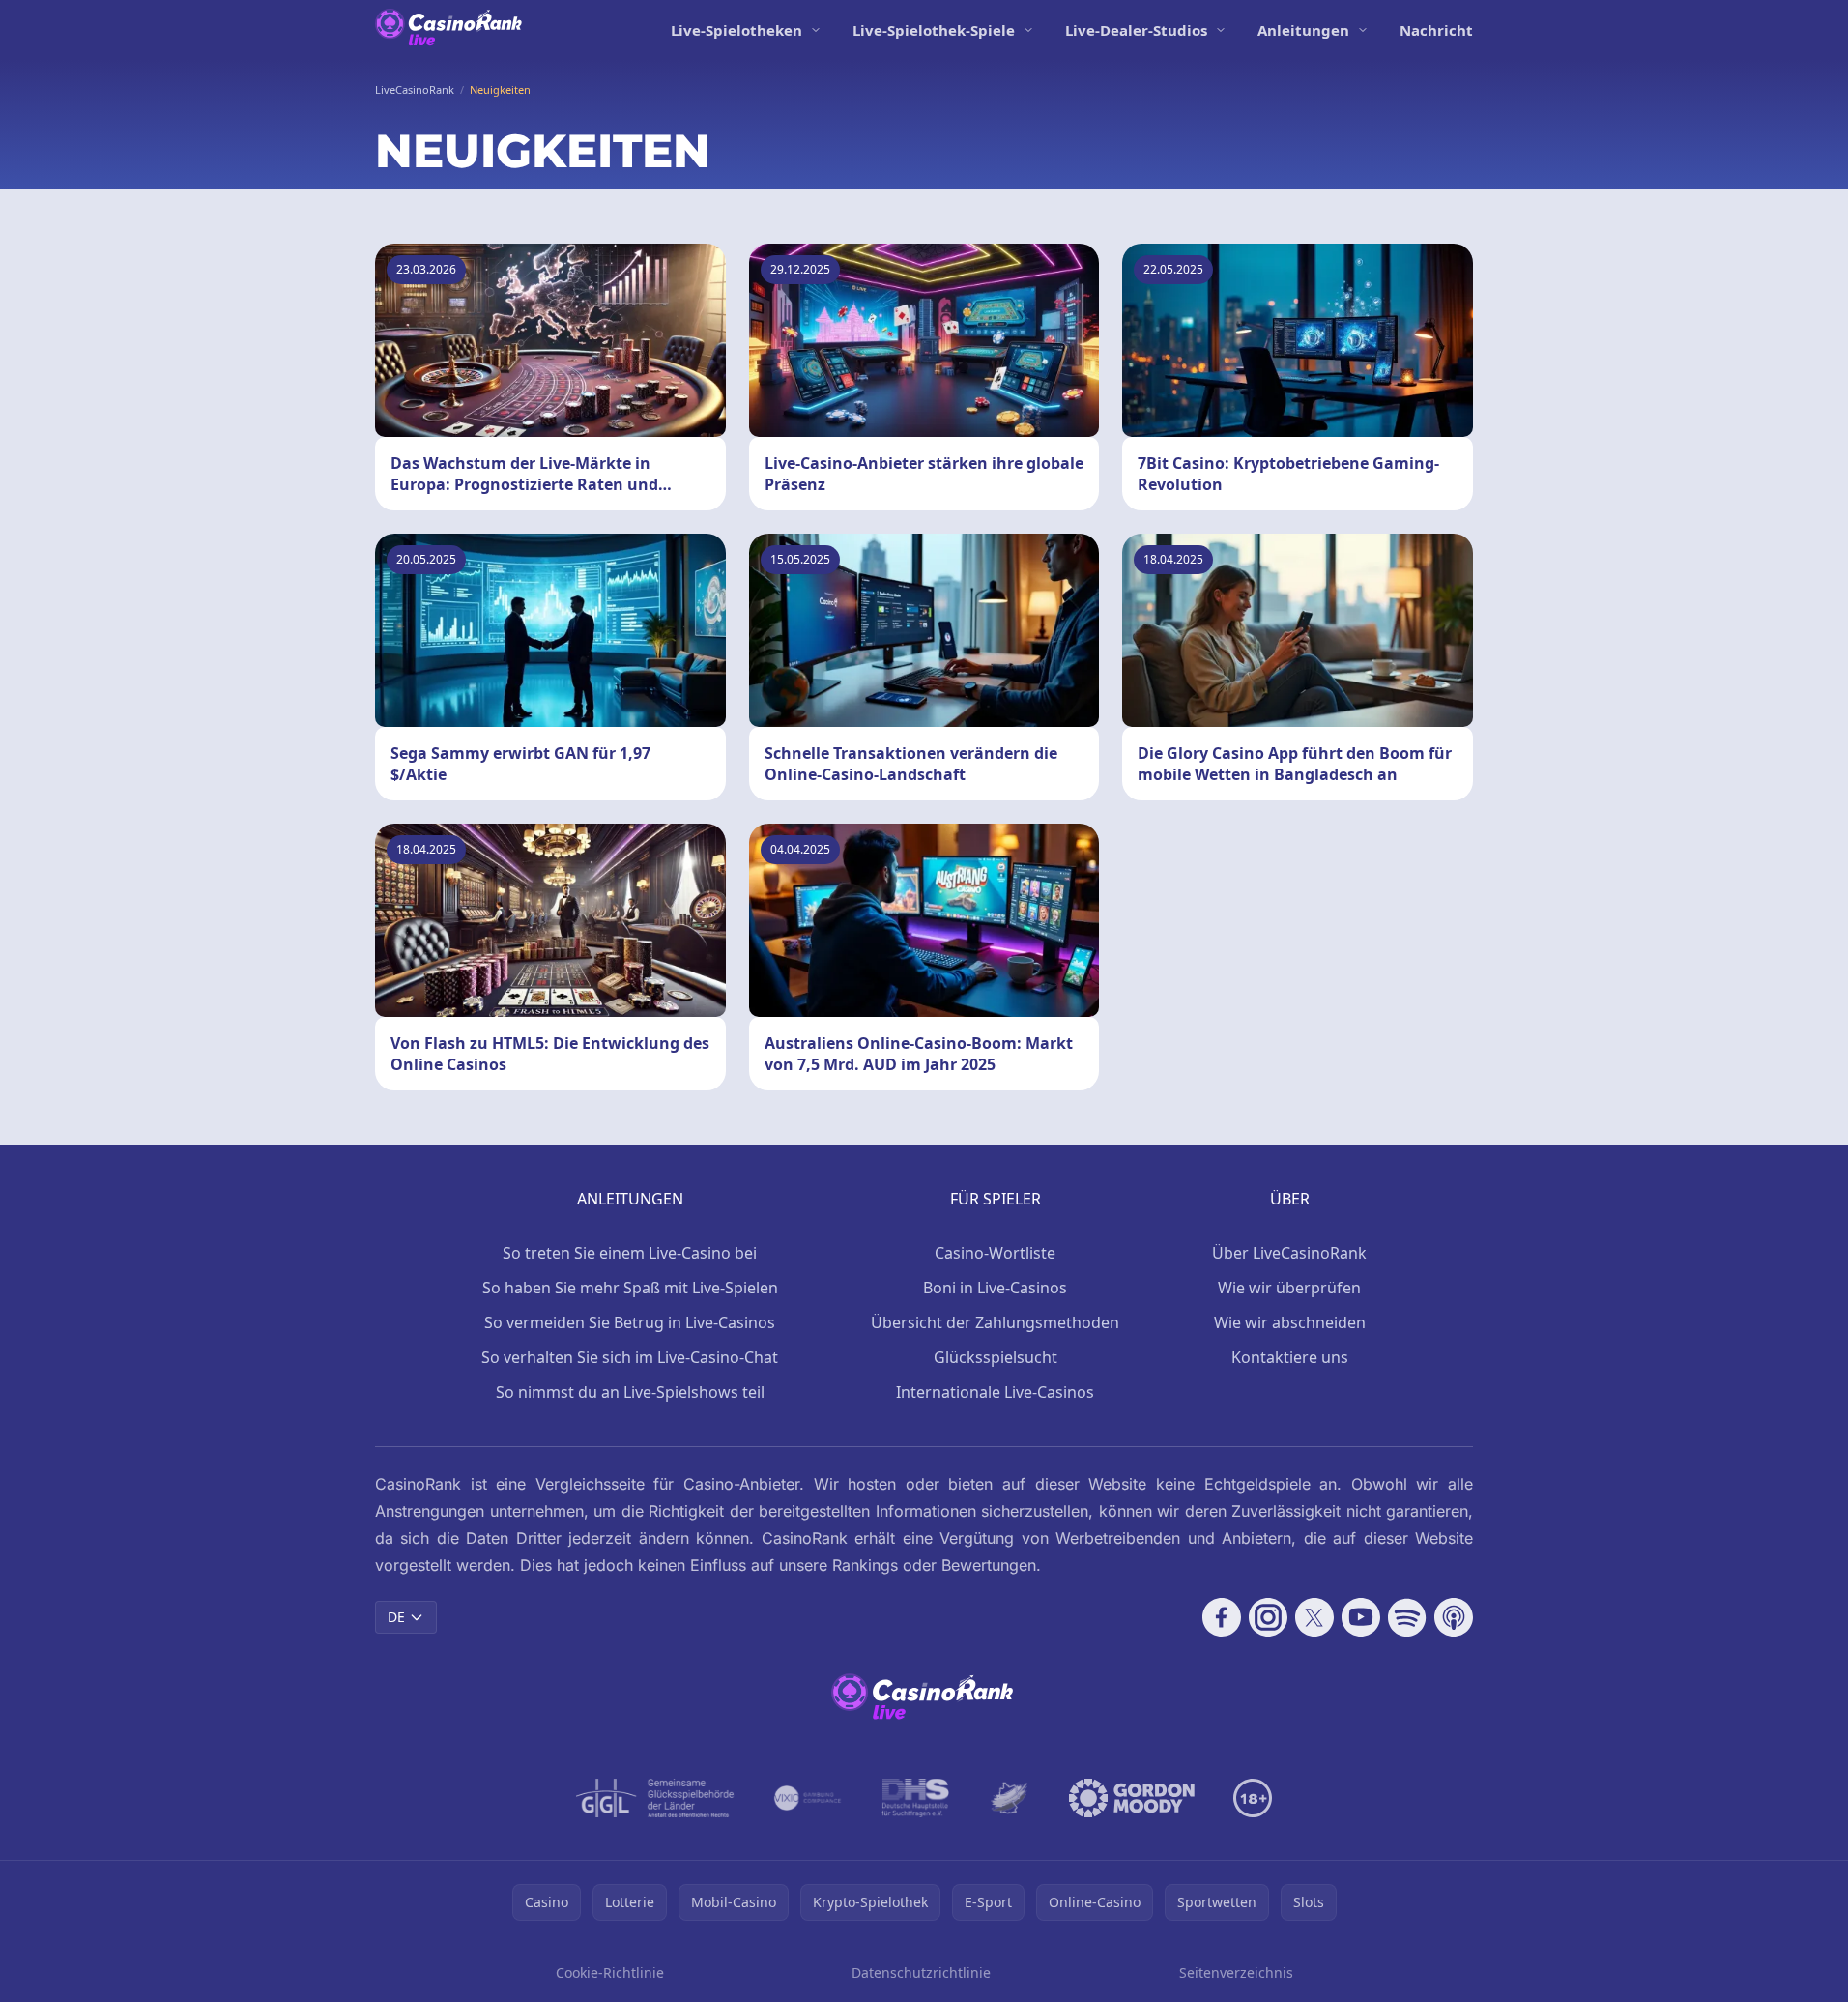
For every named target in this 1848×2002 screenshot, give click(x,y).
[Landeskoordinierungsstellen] (1009, 1798)
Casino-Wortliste (995, 1253)
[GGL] (655, 1798)
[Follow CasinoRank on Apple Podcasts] (1454, 1617)
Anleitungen (1303, 30)
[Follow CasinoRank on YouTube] (1361, 1617)
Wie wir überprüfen (1289, 1288)
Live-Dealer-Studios (1136, 30)
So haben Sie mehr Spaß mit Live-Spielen (630, 1288)
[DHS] (915, 1798)
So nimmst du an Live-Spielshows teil (630, 1392)
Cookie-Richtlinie (610, 1973)
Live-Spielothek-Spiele (934, 30)
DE (396, 1617)
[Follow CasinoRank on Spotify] (1407, 1617)
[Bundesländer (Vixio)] (808, 1798)
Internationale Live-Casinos (995, 1392)
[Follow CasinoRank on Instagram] (1268, 1617)
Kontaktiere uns (1290, 1357)
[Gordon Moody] (1132, 1798)
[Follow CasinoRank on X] (1314, 1617)
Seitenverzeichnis (1236, 1973)
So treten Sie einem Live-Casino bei (630, 1253)
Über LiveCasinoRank (1289, 1253)
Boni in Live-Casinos (995, 1288)
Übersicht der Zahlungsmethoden (995, 1322)
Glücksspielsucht (996, 1357)
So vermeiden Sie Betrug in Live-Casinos (630, 1322)
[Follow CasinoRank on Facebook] (1222, 1617)
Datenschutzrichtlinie (921, 1973)
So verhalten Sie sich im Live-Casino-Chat (630, 1357)
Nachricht (1436, 30)
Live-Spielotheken (736, 30)
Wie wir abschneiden (1290, 1322)
